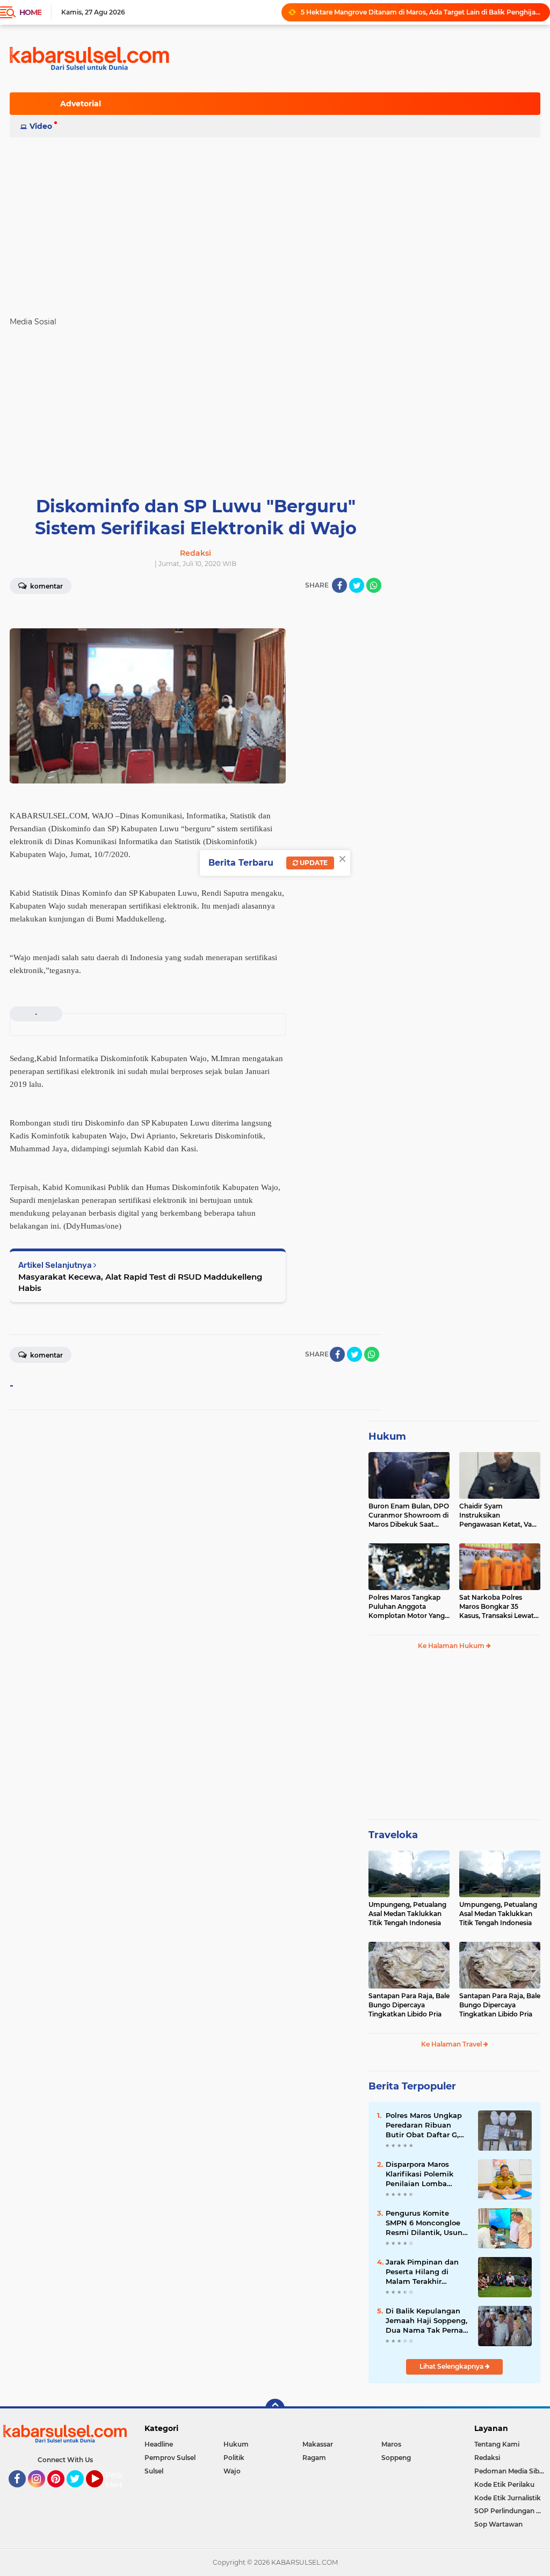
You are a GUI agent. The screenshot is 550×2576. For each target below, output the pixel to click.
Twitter (80, 2492)
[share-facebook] (339, 585)
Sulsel (154, 2471)
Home (30, 12)
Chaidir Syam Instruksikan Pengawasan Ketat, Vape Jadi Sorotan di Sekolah (500, 1515)
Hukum (387, 1436)
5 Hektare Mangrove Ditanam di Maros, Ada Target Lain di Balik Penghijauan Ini (421, 12)
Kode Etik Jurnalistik (508, 2498)
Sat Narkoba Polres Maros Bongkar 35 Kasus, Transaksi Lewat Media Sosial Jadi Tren (497, 1607)
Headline (159, 2444)
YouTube (102, 2492)
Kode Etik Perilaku (504, 2484)
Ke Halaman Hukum (452, 1646)
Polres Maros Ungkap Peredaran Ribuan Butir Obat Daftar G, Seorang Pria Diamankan (424, 2125)
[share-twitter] (357, 585)
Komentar (46, 586)
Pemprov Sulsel (170, 2458)
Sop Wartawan (498, 2524)
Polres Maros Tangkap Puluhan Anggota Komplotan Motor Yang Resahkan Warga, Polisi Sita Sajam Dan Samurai (408, 1607)
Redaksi (487, 2458)
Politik (234, 2458)
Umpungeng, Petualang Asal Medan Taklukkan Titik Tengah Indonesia (407, 1914)
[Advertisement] (275, 222)
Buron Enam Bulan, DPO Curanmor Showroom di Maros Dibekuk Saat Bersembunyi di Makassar (409, 1515)
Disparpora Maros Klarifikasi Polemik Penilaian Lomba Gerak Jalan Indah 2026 (419, 2174)
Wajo (232, 2471)
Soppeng (396, 2458)
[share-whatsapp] (374, 585)
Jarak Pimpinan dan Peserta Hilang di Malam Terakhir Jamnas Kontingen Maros (422, 2272)
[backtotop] (275, 2408)
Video (41, 126)
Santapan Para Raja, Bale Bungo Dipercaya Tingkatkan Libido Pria (409, 2005)
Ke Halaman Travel (452, 2044)
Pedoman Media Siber (510, 2471)
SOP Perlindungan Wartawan (512, 2511)
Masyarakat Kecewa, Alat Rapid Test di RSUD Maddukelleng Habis (140, 1282)
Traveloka (393, 1835)
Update (313, 863)
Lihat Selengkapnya (452, 2366)
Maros (391, 2444)
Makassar (318, 2444)
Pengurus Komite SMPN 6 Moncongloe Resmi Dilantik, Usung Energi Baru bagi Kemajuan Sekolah (426, 2223)
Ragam (314, 2458)
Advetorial (81, 104)
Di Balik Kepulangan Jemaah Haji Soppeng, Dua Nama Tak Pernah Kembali (427, 2321)
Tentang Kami (497, 2444)
